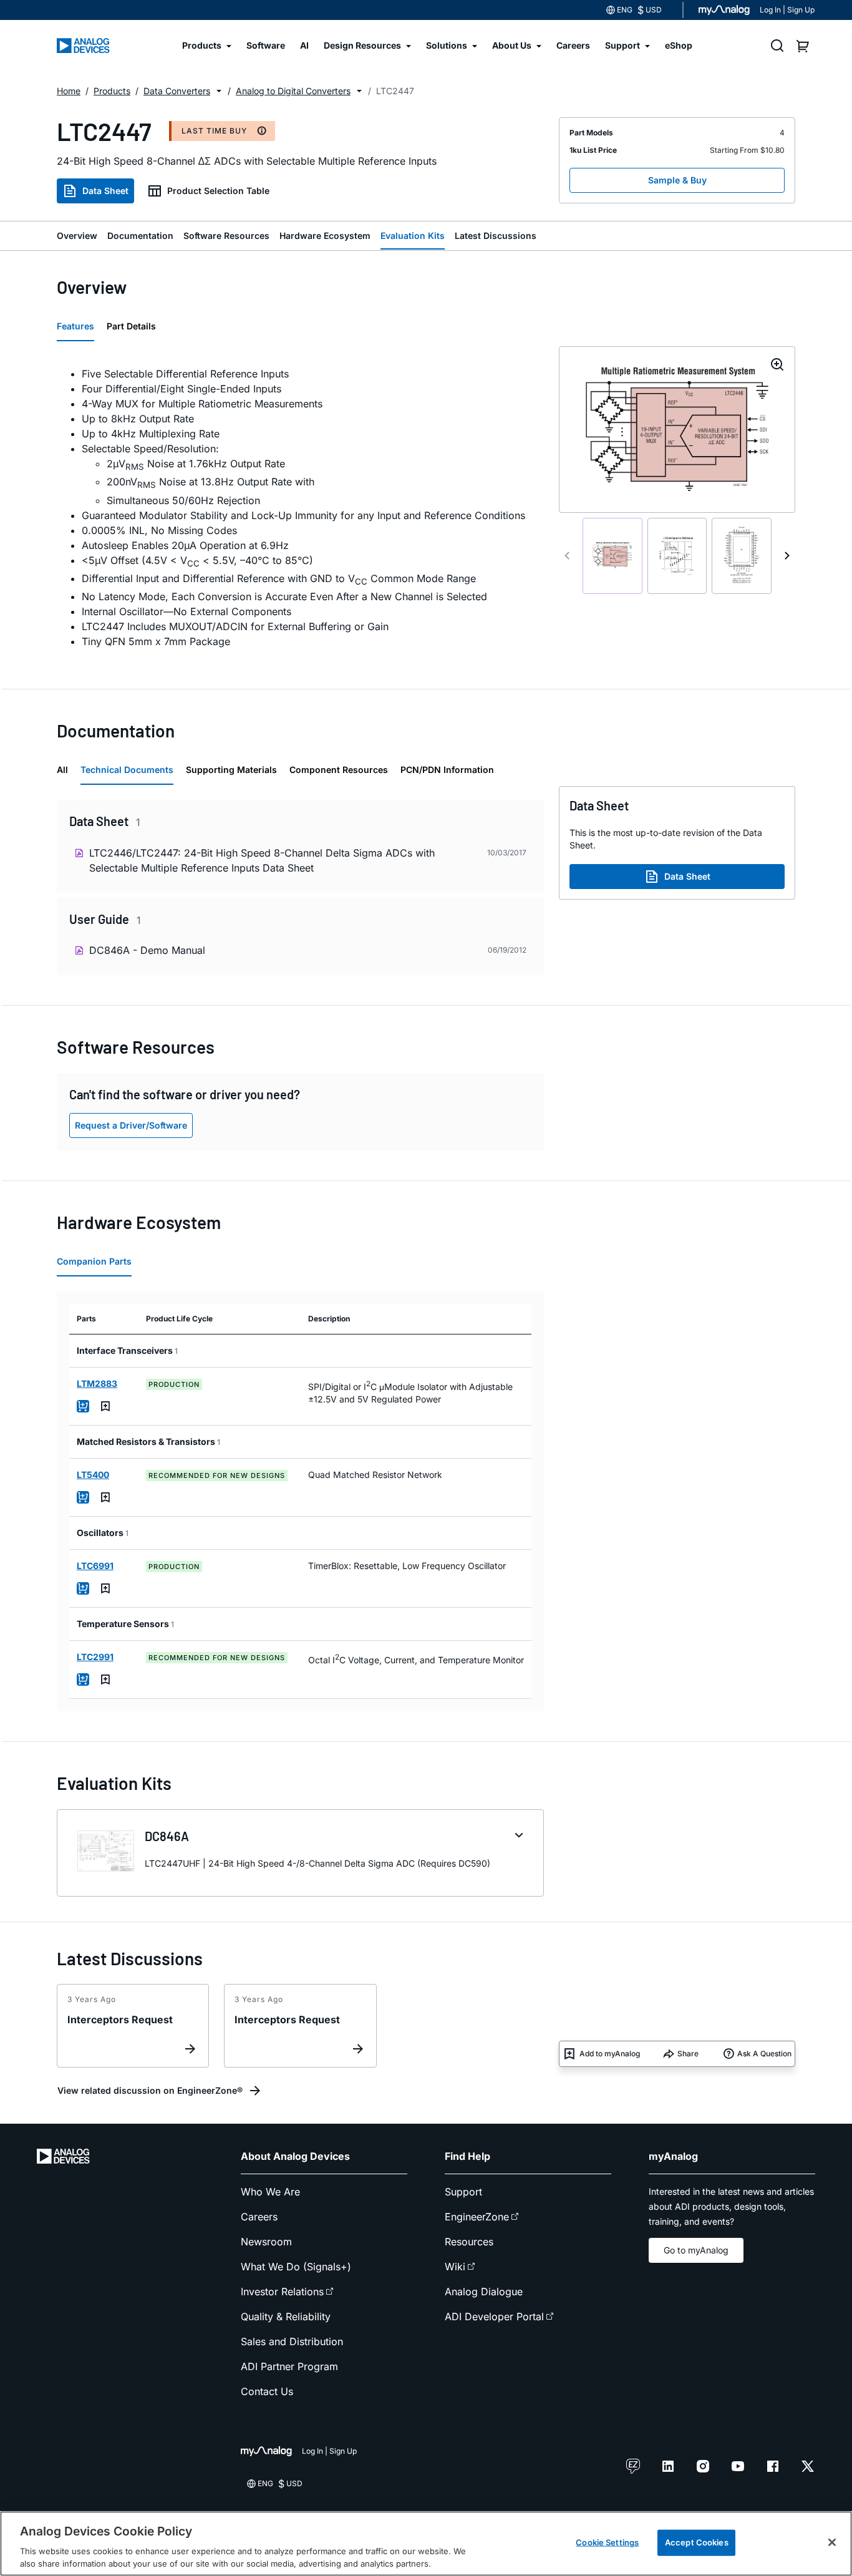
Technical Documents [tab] (127, 770)
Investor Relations (282, 2292)
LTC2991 (95, 1657)
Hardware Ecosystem (325, 236)
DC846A (167, 1836)
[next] (787, 556)
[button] (219, 91)
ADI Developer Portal (494, 2316)
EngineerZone (477, 2217)
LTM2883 (97, 1383)
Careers (259, 2217)
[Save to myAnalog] (105, 1406)
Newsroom (266, 2242)
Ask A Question (764, 2054)
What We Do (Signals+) (296, 2267)
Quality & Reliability (286, 2316)
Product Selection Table (218, 191)
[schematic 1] (612, 556)
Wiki (455, 2267)
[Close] (832, 2542)
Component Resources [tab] (339, 770)
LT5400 (93, 1475)
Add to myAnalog (610, 2054)
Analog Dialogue (484, 2292)
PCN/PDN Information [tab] (447, 770)
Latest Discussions (496, 236)
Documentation (140, 236)
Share (688, 2054)
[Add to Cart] (83, 1406)
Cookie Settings (607, 2542)
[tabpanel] (300, 508)
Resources (469, 2242)
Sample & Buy (677, 180)
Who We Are (270, 2192)
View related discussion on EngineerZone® (150, 2090)
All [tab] (62, 770)
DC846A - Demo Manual (147, 950)
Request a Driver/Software (131, 1125)
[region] (426, 2544)
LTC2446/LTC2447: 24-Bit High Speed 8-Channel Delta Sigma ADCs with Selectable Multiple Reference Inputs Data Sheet (262, 860)
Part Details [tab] (131, 326)
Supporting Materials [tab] (231, 770)
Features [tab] (75, 326)
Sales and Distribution (292, 2341)
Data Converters (177, 91)
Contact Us (267, 2391)
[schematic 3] (742, 556)
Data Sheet (105, 191)
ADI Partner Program (289, 2366)
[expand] (519, 1835)
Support (463, 2192)
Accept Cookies (697, 2542)
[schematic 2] (677, 556)
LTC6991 (95, 1566)
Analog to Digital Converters (293, 91)
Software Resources (226, 236)
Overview (77, 236)
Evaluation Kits (413, 236)
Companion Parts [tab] (94, 1261)
